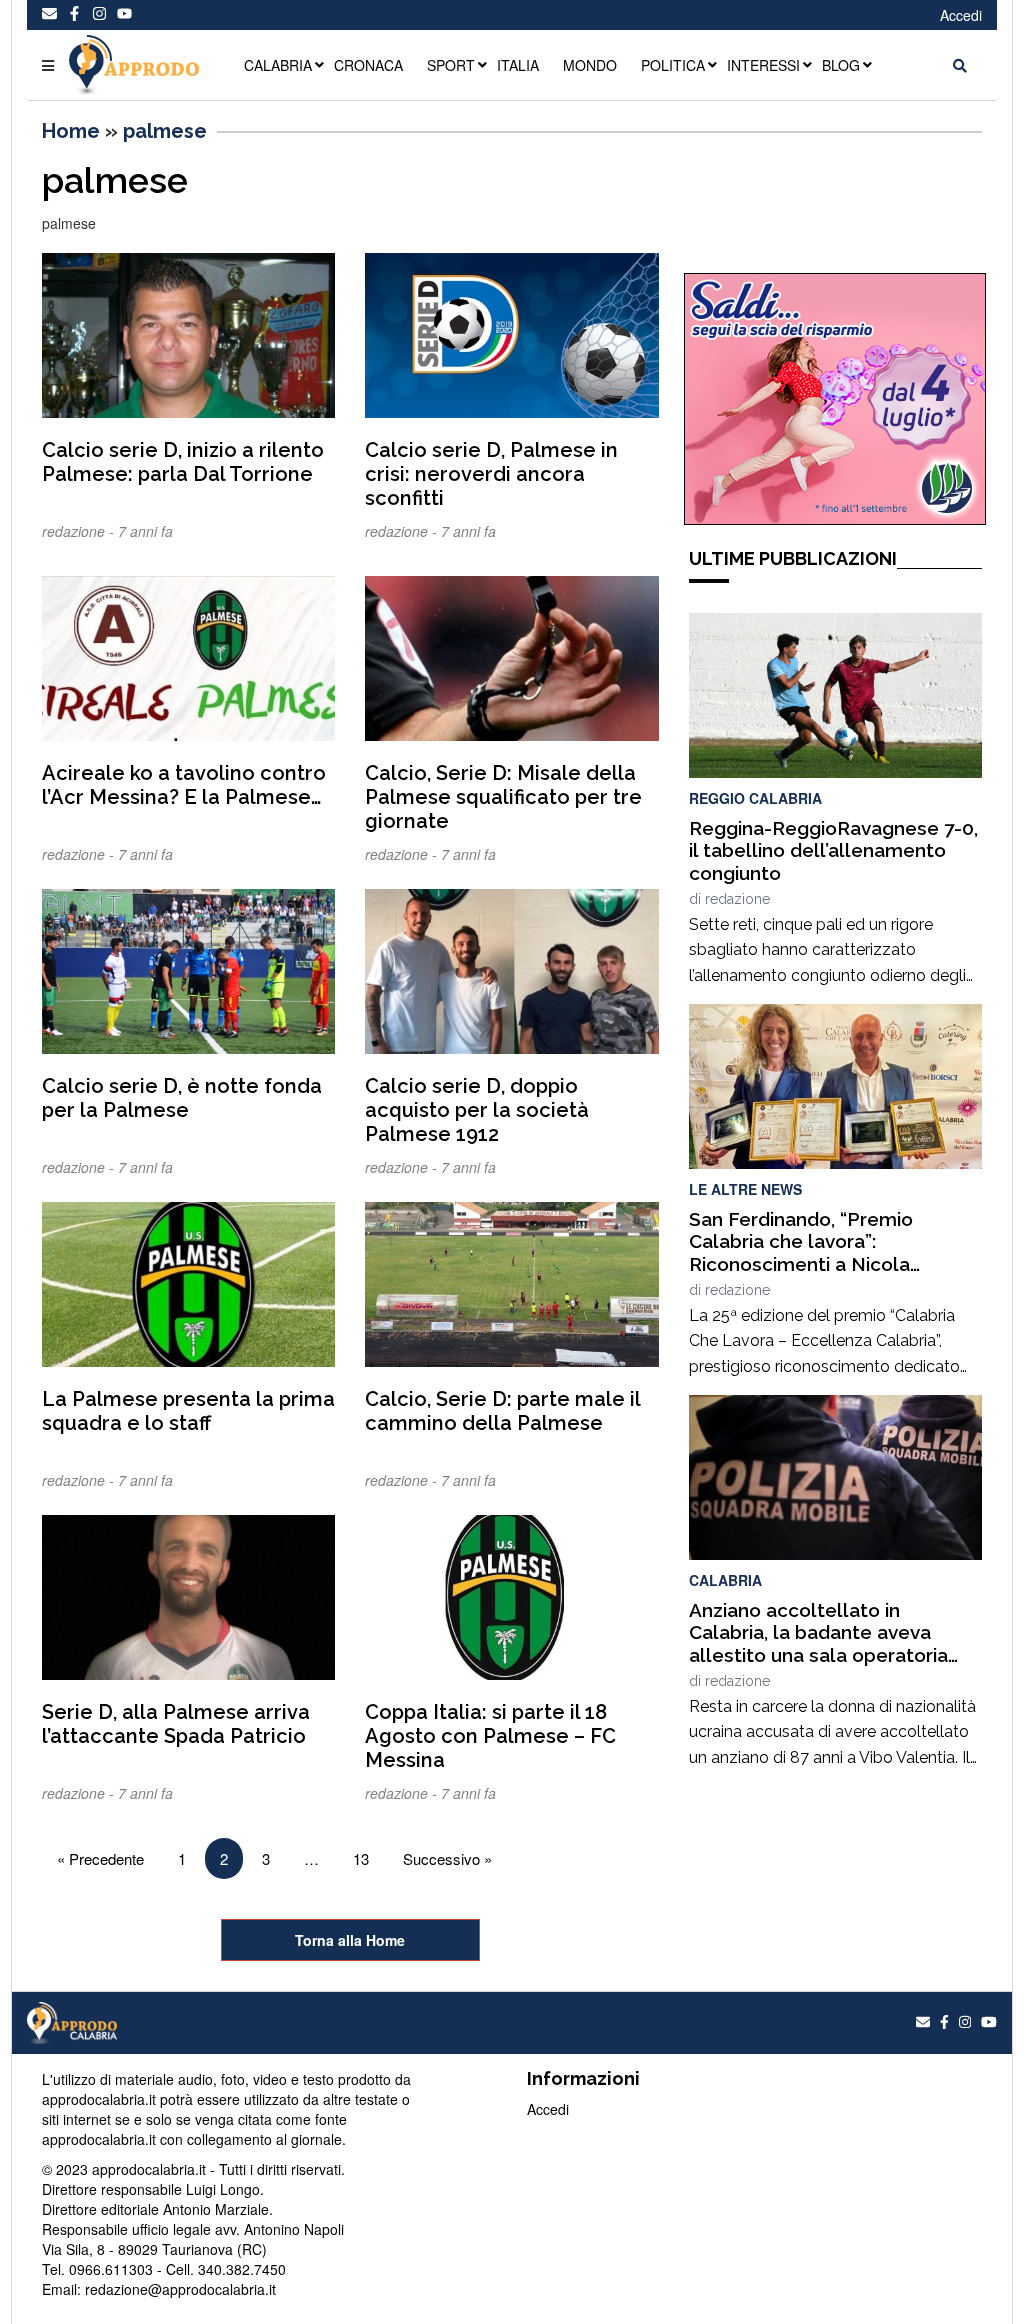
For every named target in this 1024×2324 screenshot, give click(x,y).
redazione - (80, 531)
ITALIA (518, 65)
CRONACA (368, 65)
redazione (737, 899)
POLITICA (673, 65)
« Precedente (100, 1858)
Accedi (961, 15)
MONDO (590, 65)
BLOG (841, 65)
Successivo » (447, 1858)
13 (361, 1858)
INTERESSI (763, 65)
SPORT (451, 65)
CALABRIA (278, 65)
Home (71, 131)
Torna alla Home (350, 1940)
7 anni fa (145, 531)
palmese (165, 131)
